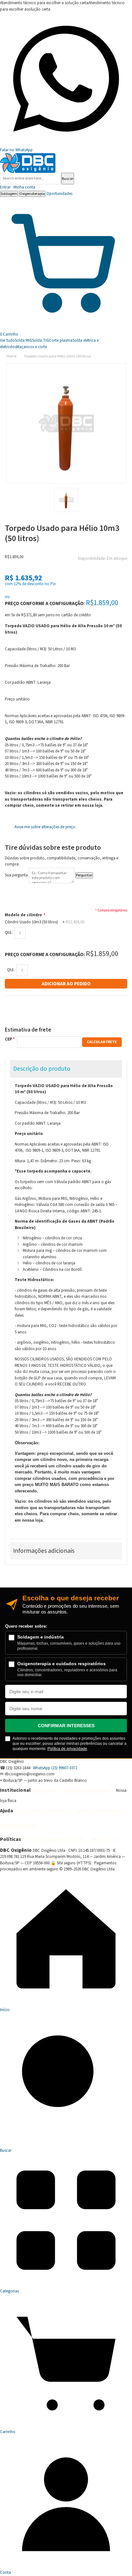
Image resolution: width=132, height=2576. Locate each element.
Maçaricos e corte (32, 347)
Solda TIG (41, 340)
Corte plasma (61, 340)
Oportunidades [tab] (59, 194)
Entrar (18, 187)
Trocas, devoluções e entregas (40, 1811)
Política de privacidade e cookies (53, 1840)
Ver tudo (7, 340)
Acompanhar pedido (18, 1825)
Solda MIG (23, 340)
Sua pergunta (16, 875)
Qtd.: (9, 933)
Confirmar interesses (66, 1726)
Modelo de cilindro (25, 915)
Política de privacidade (67, 1749)
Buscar (68, 179)
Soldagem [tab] (9, 194)
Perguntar (84, 875)
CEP (8, 1039)
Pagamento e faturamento (97, 1811)
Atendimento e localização (86, 1791)
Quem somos (43, 1791)
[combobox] (31, 179)
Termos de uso (104, 1840)
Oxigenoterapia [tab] (32, 194)
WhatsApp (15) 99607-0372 (55, 1768)
